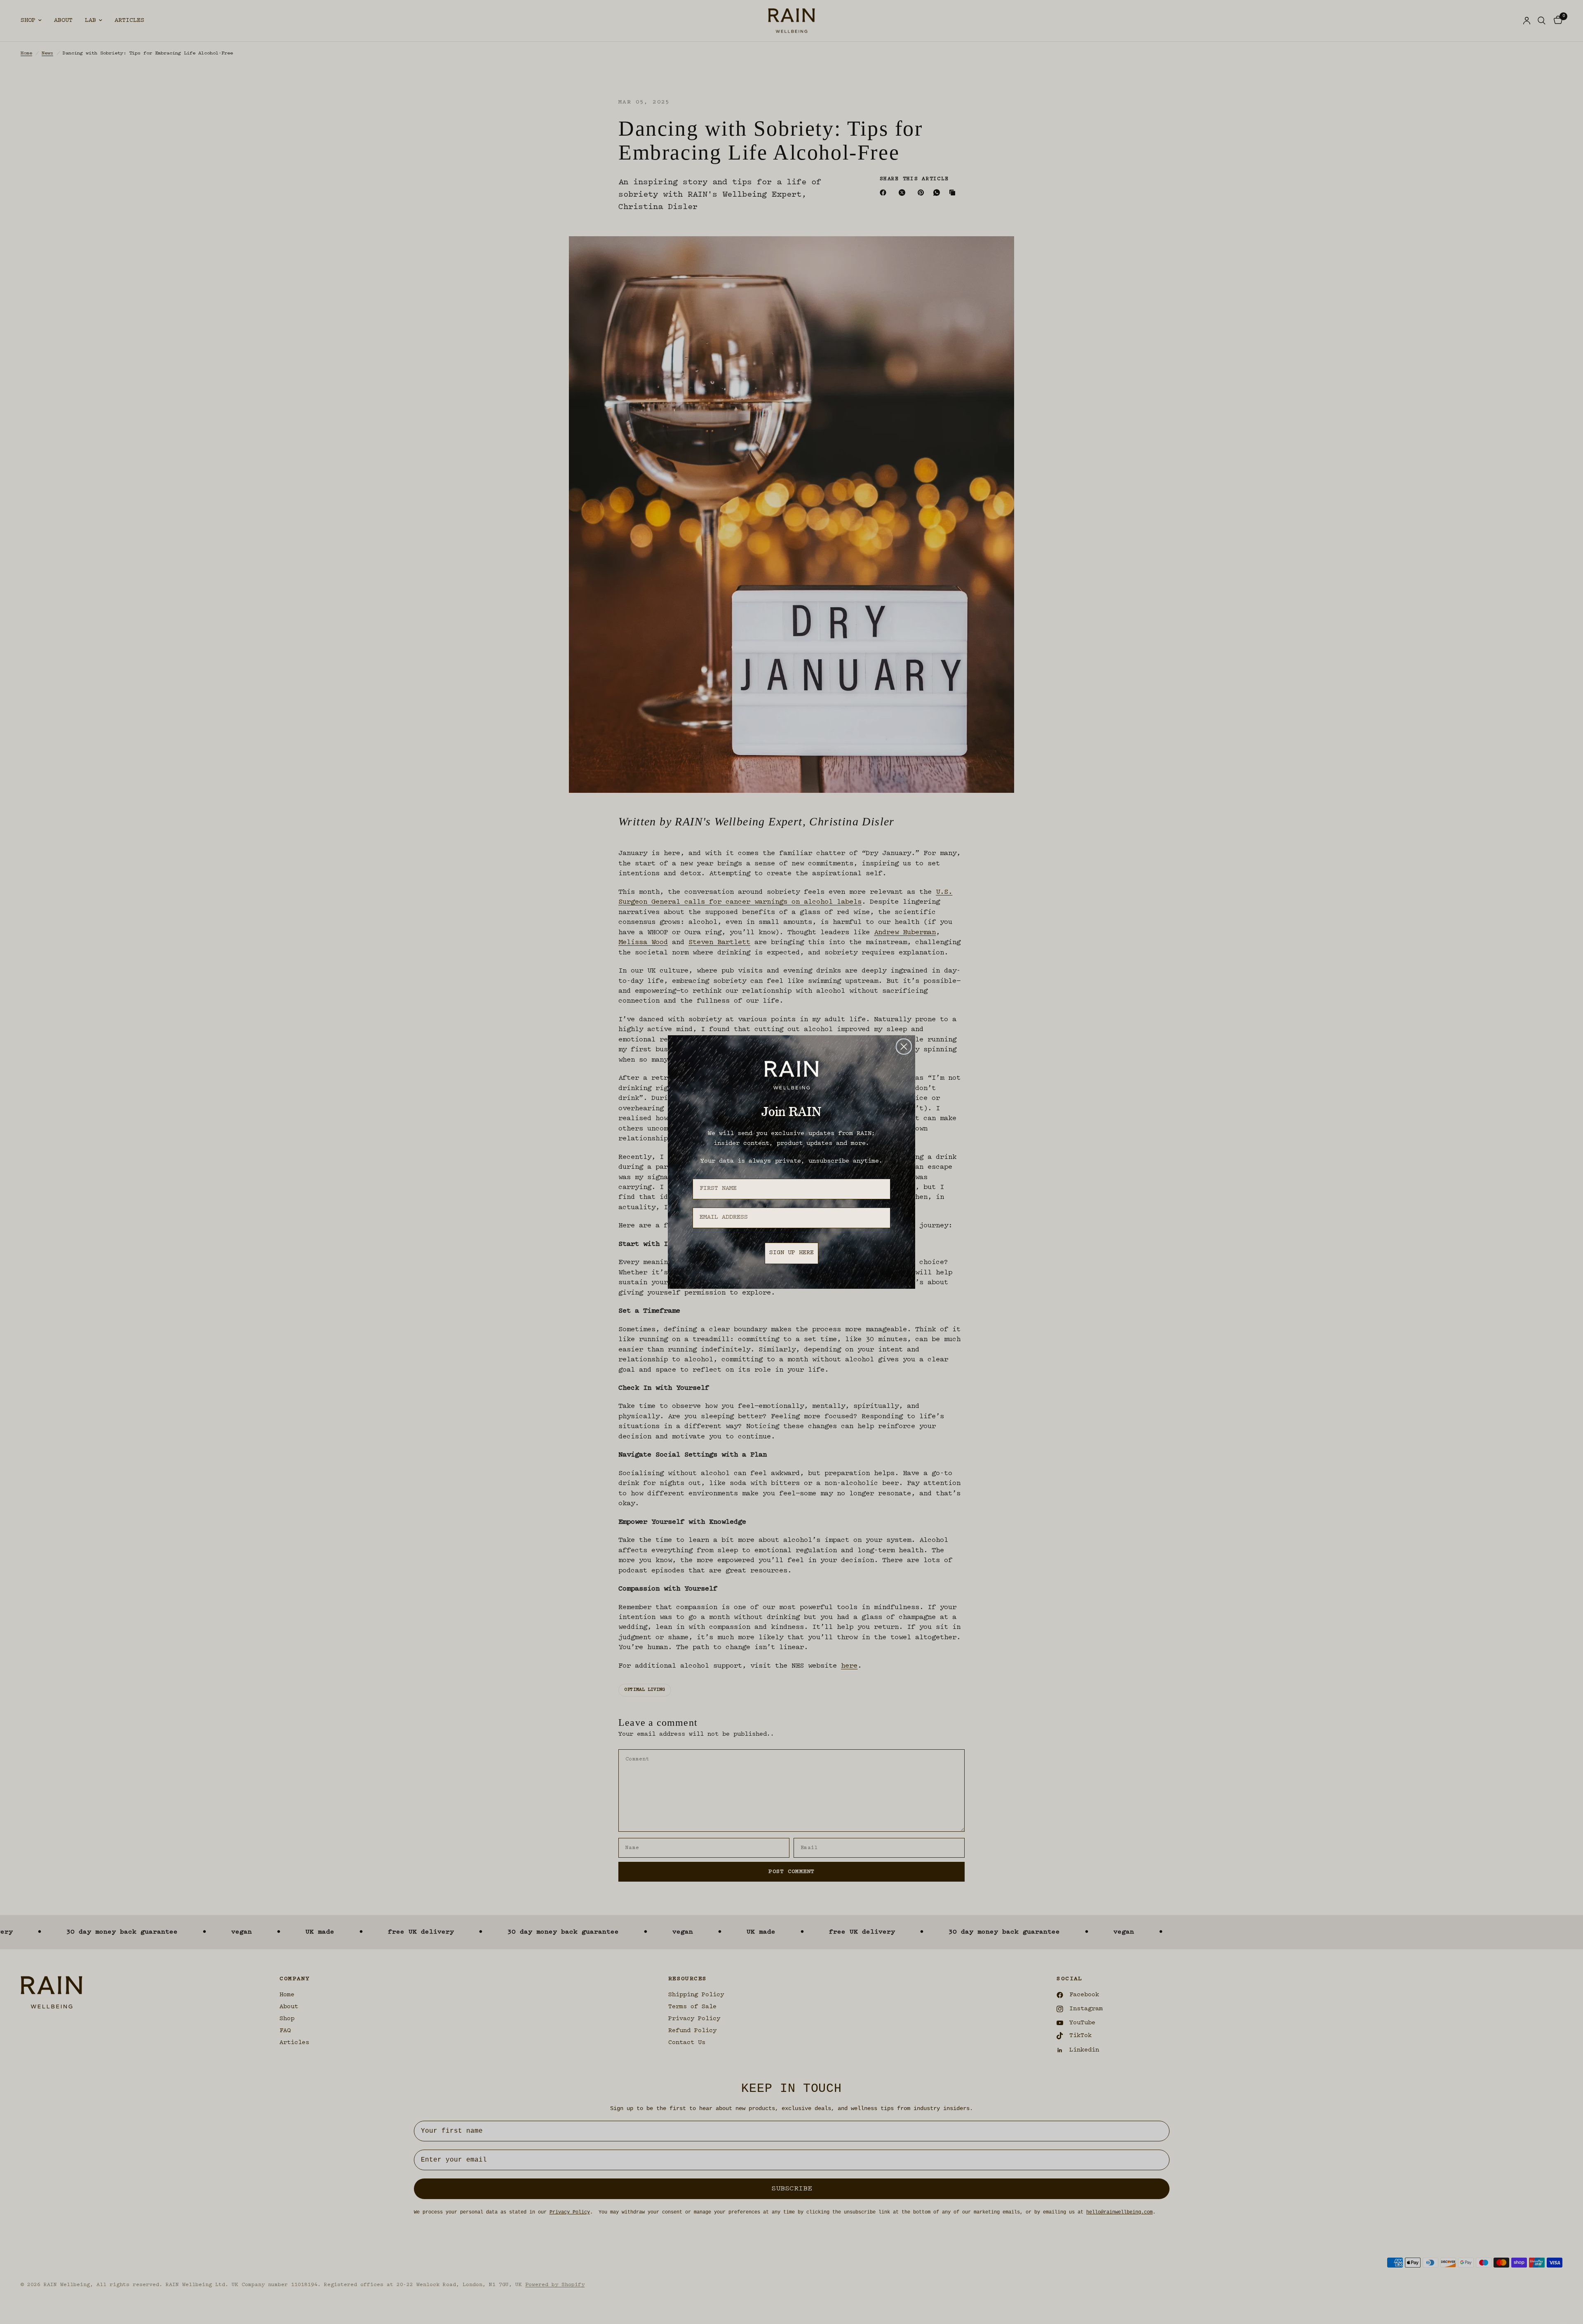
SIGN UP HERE (791, 1253)
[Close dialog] (904, 1047)
